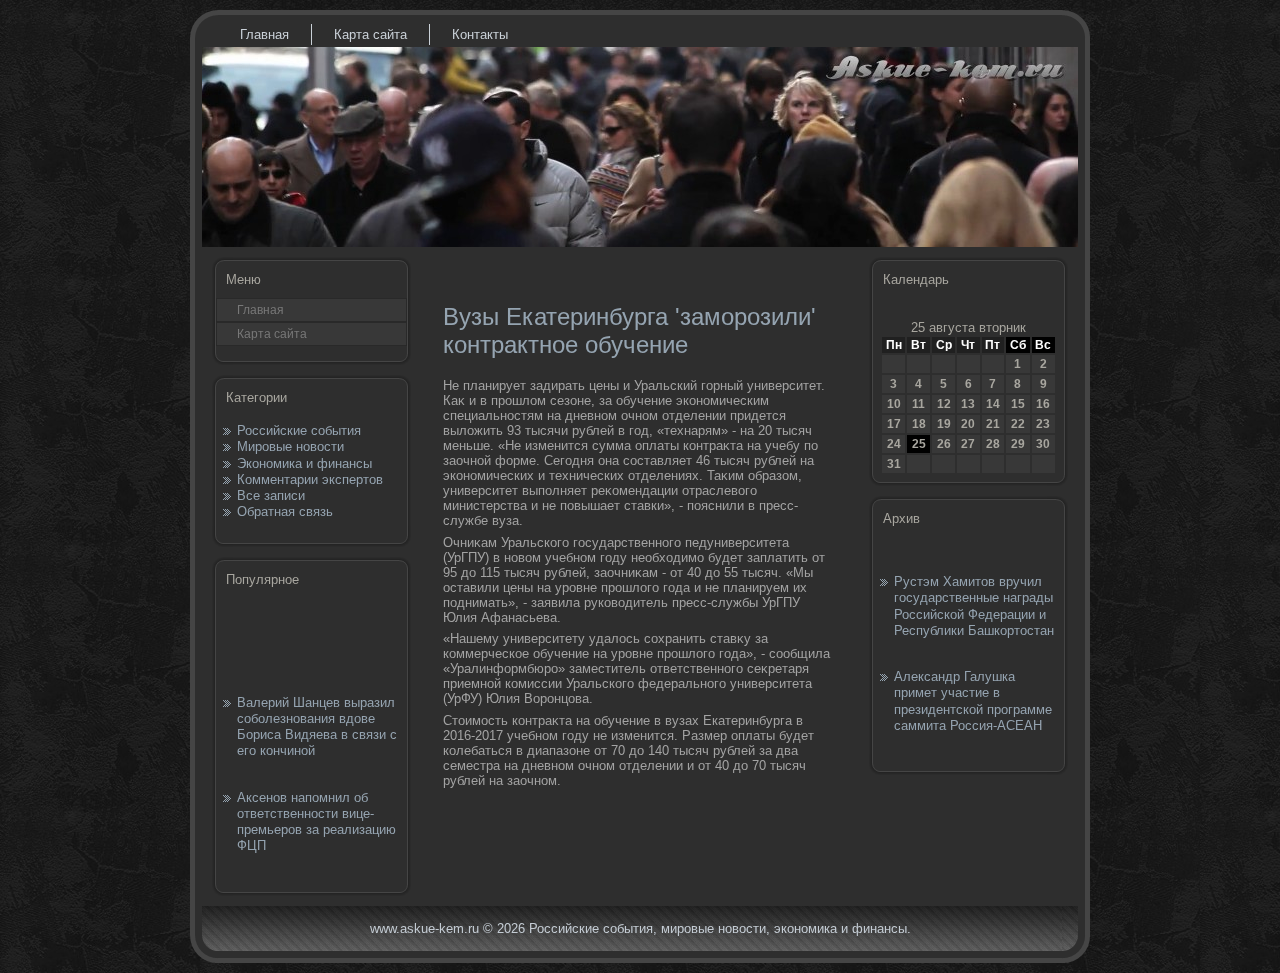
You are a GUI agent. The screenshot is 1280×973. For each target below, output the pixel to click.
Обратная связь (285, 511)
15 (1018, 404)
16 (1043, 404)
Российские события (299, 430)
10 (894, 404)
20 (968, 424)
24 (894, 444)
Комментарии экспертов (310, 479)
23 (1043, 424)
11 (918, 404)
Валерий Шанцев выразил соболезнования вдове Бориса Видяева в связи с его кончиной (317, 727)
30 (1043, 444)
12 (944, 404)
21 (993, 424)
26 (944, 444)
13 (968, 404)
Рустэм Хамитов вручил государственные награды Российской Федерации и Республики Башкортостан (974, 606)
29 (1018, 444)
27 (968, 444)
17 (894, 424)
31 (894, 464)
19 (944, 424)
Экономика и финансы (304, 463)
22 (1018, 424)
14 (993, 404)
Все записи (271, 495)
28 (993, 444)
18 (919, 424)
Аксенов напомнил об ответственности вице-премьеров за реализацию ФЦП (316, 822)
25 (919, 444)
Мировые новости (290, 446)
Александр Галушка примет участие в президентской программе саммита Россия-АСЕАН (973, 701)
